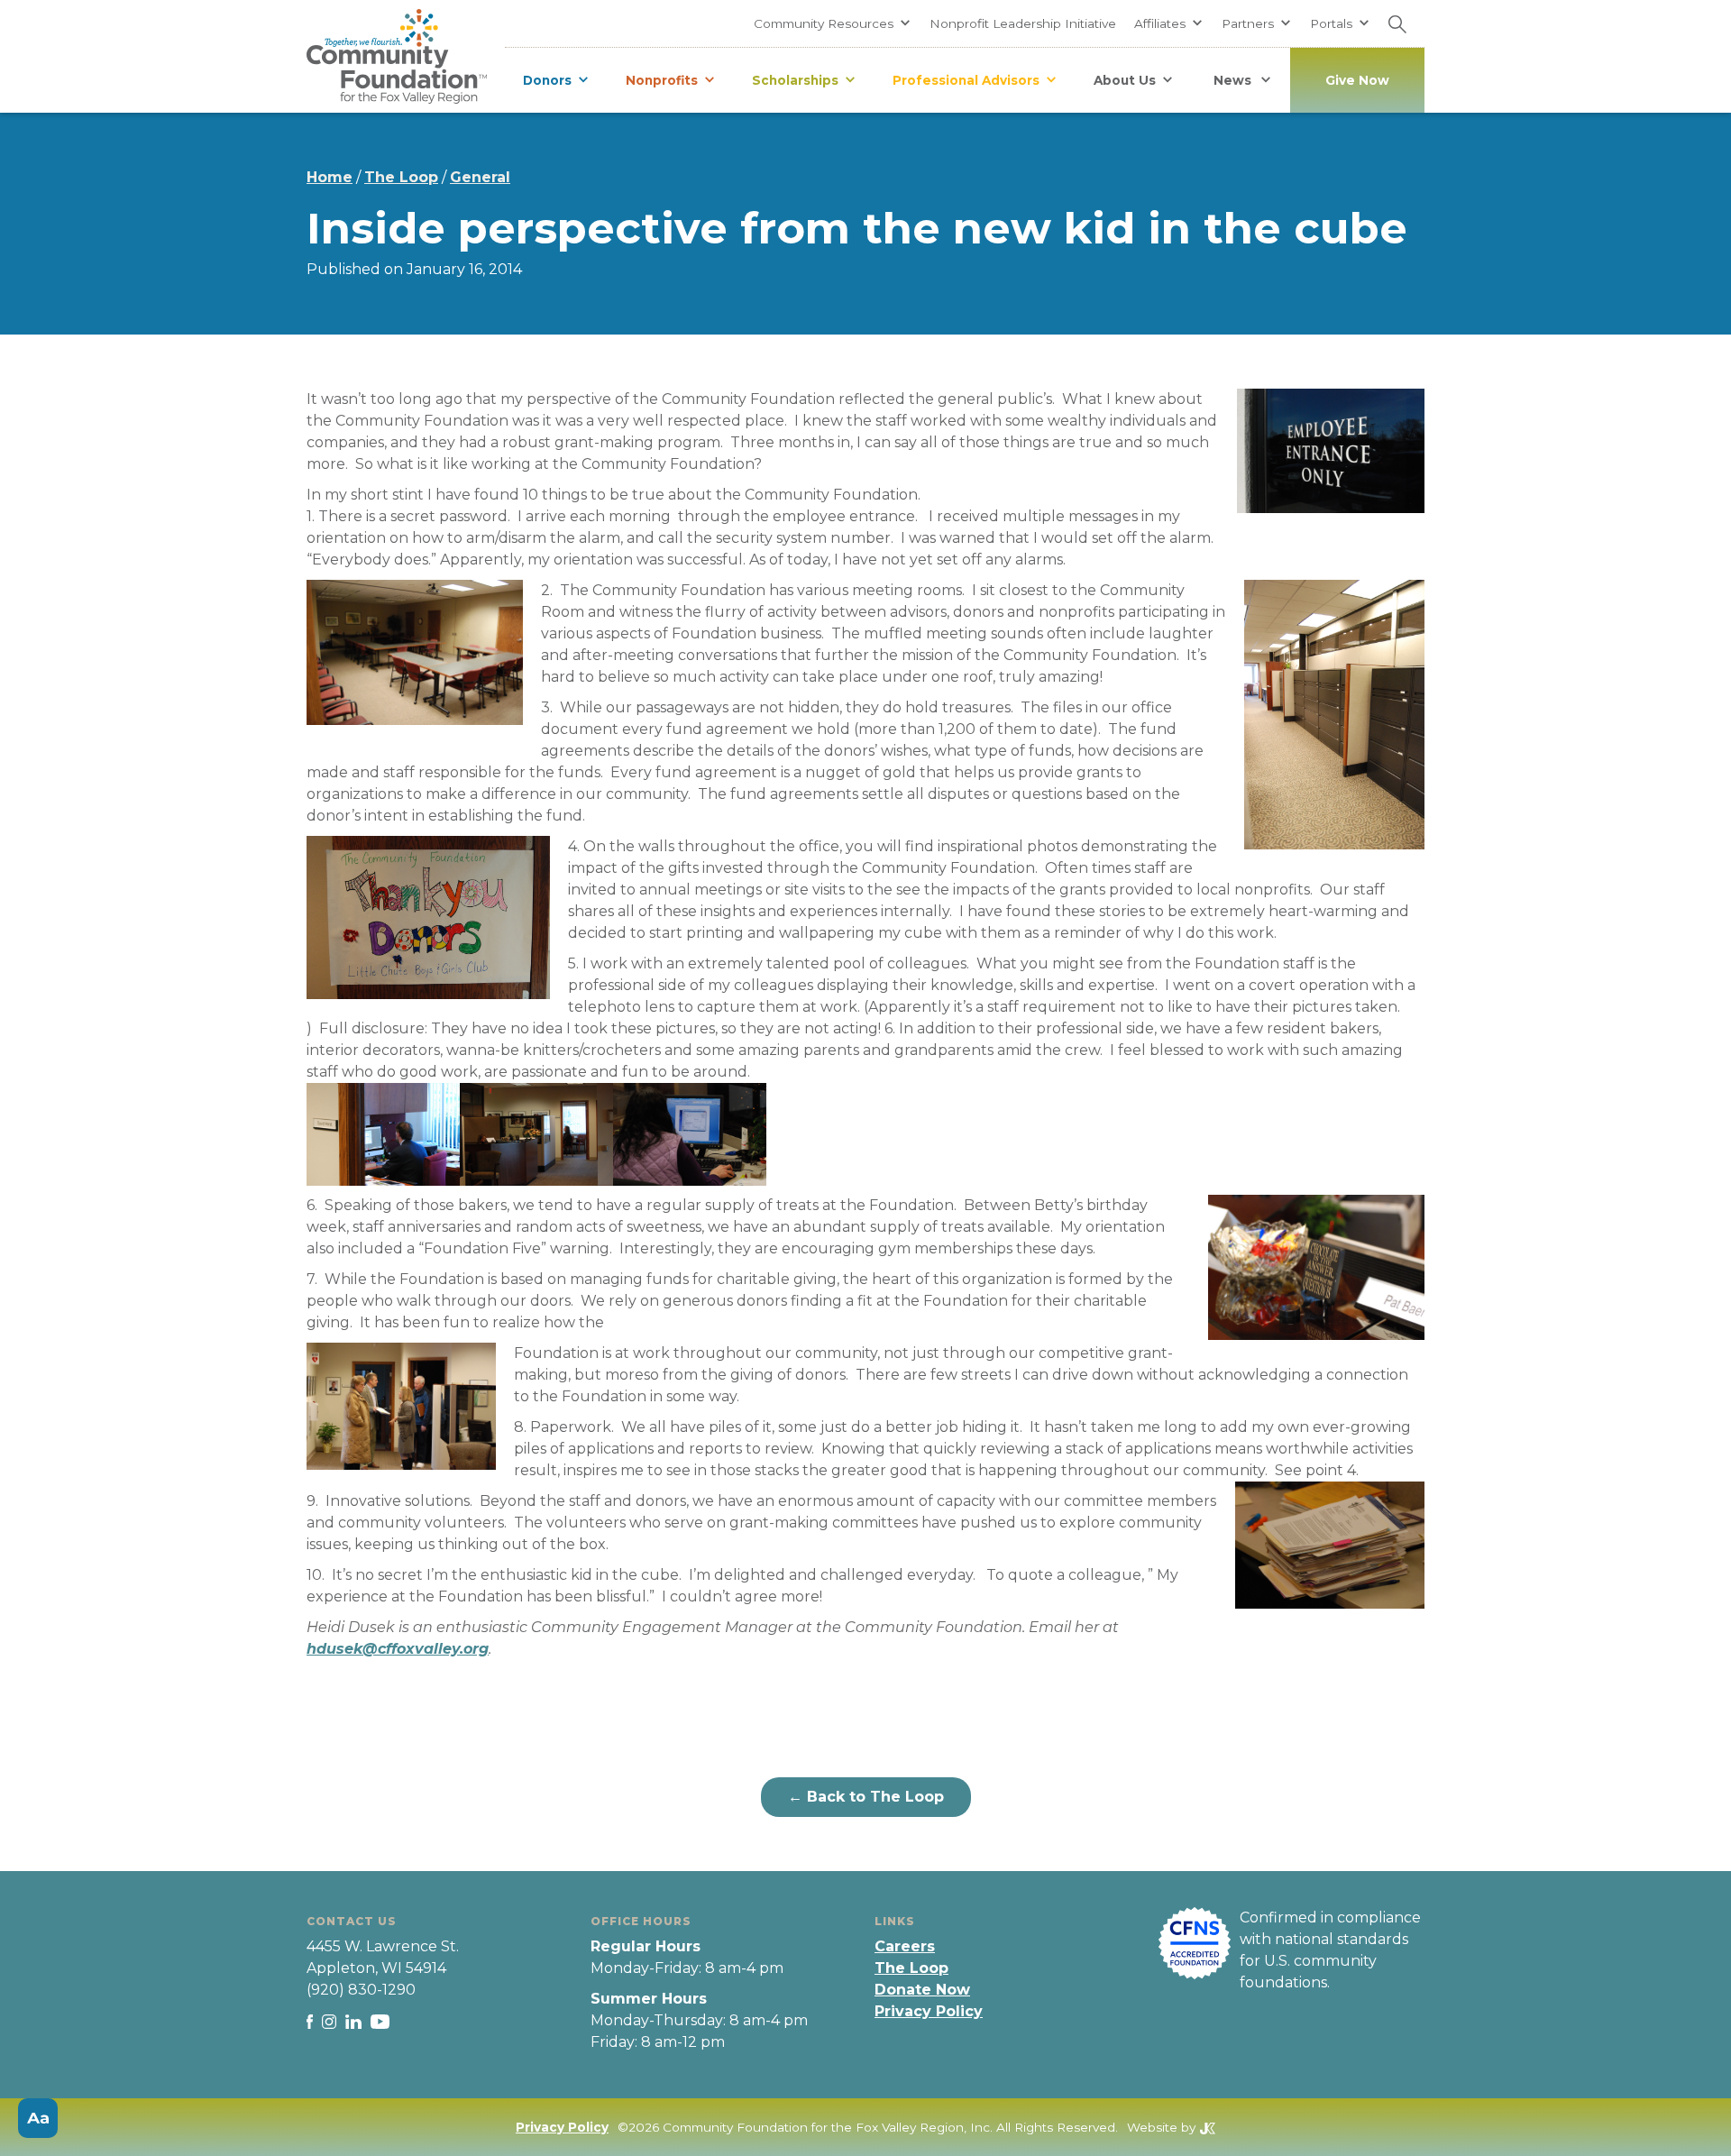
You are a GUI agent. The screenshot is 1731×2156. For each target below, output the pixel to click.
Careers (905, 1946)
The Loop (401, 177)
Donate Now (922, 1990)
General (480, 177)
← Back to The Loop (866, 1797)
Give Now (1357, 80)
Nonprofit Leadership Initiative (1023, 23)
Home (330, 177)
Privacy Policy (929, 2011)
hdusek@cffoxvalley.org (398, 1649)
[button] (833, 23)
